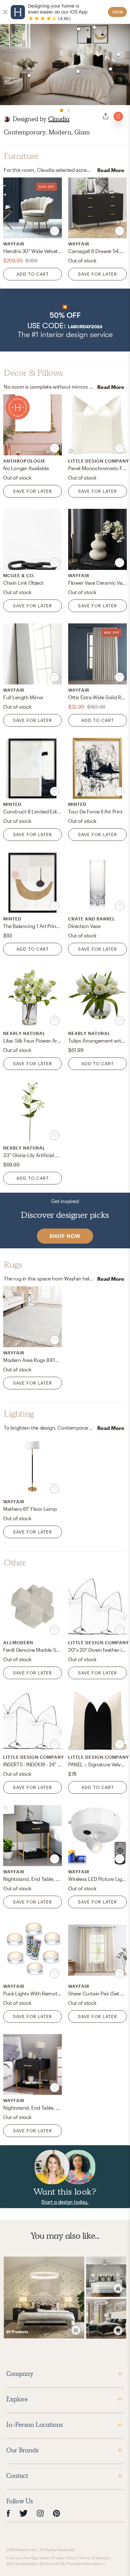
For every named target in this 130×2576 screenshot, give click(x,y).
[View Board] (44, 2298)
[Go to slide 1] (62, 110)
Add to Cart (33, 274)
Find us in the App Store (28, 2558)
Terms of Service (94, 2558)
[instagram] (40, 2513)
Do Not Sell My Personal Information (71, 2563)
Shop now (65, 1236)
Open (118, 12)
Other (15, 1563)
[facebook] (8, 2513)
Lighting (19, 1414)
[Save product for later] (55, 231)
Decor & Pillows (33, 373)
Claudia (59, 119)
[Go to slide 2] (68, 110)
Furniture (21, 156)
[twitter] (24, 2513)
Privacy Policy (64, 2558)
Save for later (98, 274)
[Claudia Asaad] (7, 119)
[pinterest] (56, 2513)
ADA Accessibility (22, 2563)
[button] (65, 320)
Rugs (13, 1265)
